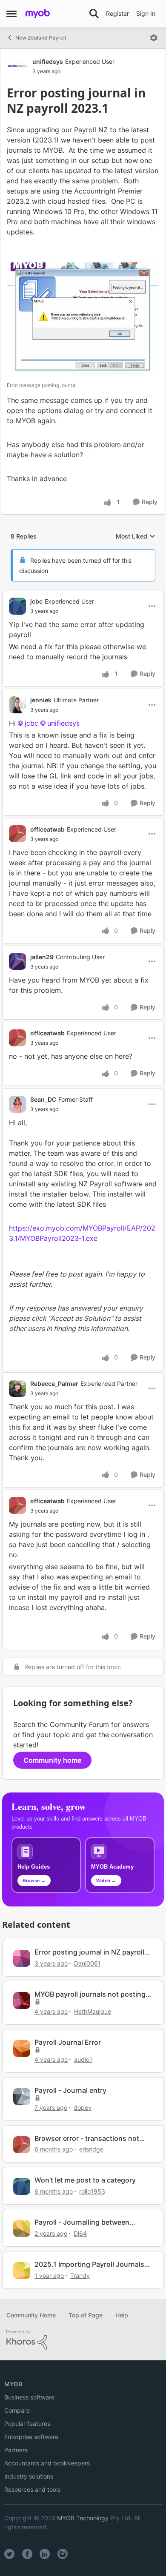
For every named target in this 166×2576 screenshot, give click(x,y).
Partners (16, 2450)
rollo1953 (92, 2191)
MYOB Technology (83, 2518)
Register (117, 13)
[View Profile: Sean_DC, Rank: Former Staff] (17, 1104)
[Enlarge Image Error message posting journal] (83, 320)
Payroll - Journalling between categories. (82, 2222)
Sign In (146, 13)
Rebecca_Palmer (54, 1383)
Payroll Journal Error (68, 2042)
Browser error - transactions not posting (87, 2139)
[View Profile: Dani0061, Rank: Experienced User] (22, 1958)
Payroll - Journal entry (70, 2090)
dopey (83, 2107)
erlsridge (91, 2149)
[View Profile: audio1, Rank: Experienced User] (22, 2049)
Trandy (80, 2275)
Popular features (27, 2424)
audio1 (83, 2059)
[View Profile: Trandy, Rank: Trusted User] (22, 2271)
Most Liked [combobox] (136, 537)
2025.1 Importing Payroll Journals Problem (89, 2264)
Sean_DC (43, 1099)
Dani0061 (87, 1963)
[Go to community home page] (38, 14)
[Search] (94, 14)
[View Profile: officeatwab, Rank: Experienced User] (17, 834)
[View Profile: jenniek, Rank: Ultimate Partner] (17, 705)
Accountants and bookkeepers (47, 2463)
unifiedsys (48, 61)
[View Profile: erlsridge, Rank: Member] (22, 2145)
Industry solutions (29, 2476)
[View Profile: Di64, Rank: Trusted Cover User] (22, 2228)
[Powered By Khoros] (83, 2340)
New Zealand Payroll (41, 38)
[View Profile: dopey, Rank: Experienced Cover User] (22, 2097)
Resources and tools (32, 2489)
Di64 (80, 2233)
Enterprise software (31, 2437)
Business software (29, 2397)
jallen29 (42, 957)
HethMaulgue (93, 2011)
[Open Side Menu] (11, 14)
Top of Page (86, 2315)
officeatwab (47, 829)
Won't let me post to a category (85, 2180)
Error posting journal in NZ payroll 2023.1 (89, 1952)
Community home (52, 1760)
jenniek (41, 700)
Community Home (31, 2315)
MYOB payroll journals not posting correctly (90, 1994)
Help (122, 2315)
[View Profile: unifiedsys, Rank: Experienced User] (17, 66)
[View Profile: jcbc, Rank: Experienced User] (17, 606)
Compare (17, 2410)
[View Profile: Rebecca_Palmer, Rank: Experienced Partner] (17, 1388)
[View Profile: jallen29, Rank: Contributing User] (17, 961)
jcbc (36, 601)
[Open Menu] (154, 38)
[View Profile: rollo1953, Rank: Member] (22, 2186)
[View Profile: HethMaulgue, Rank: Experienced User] (22, 2000)
